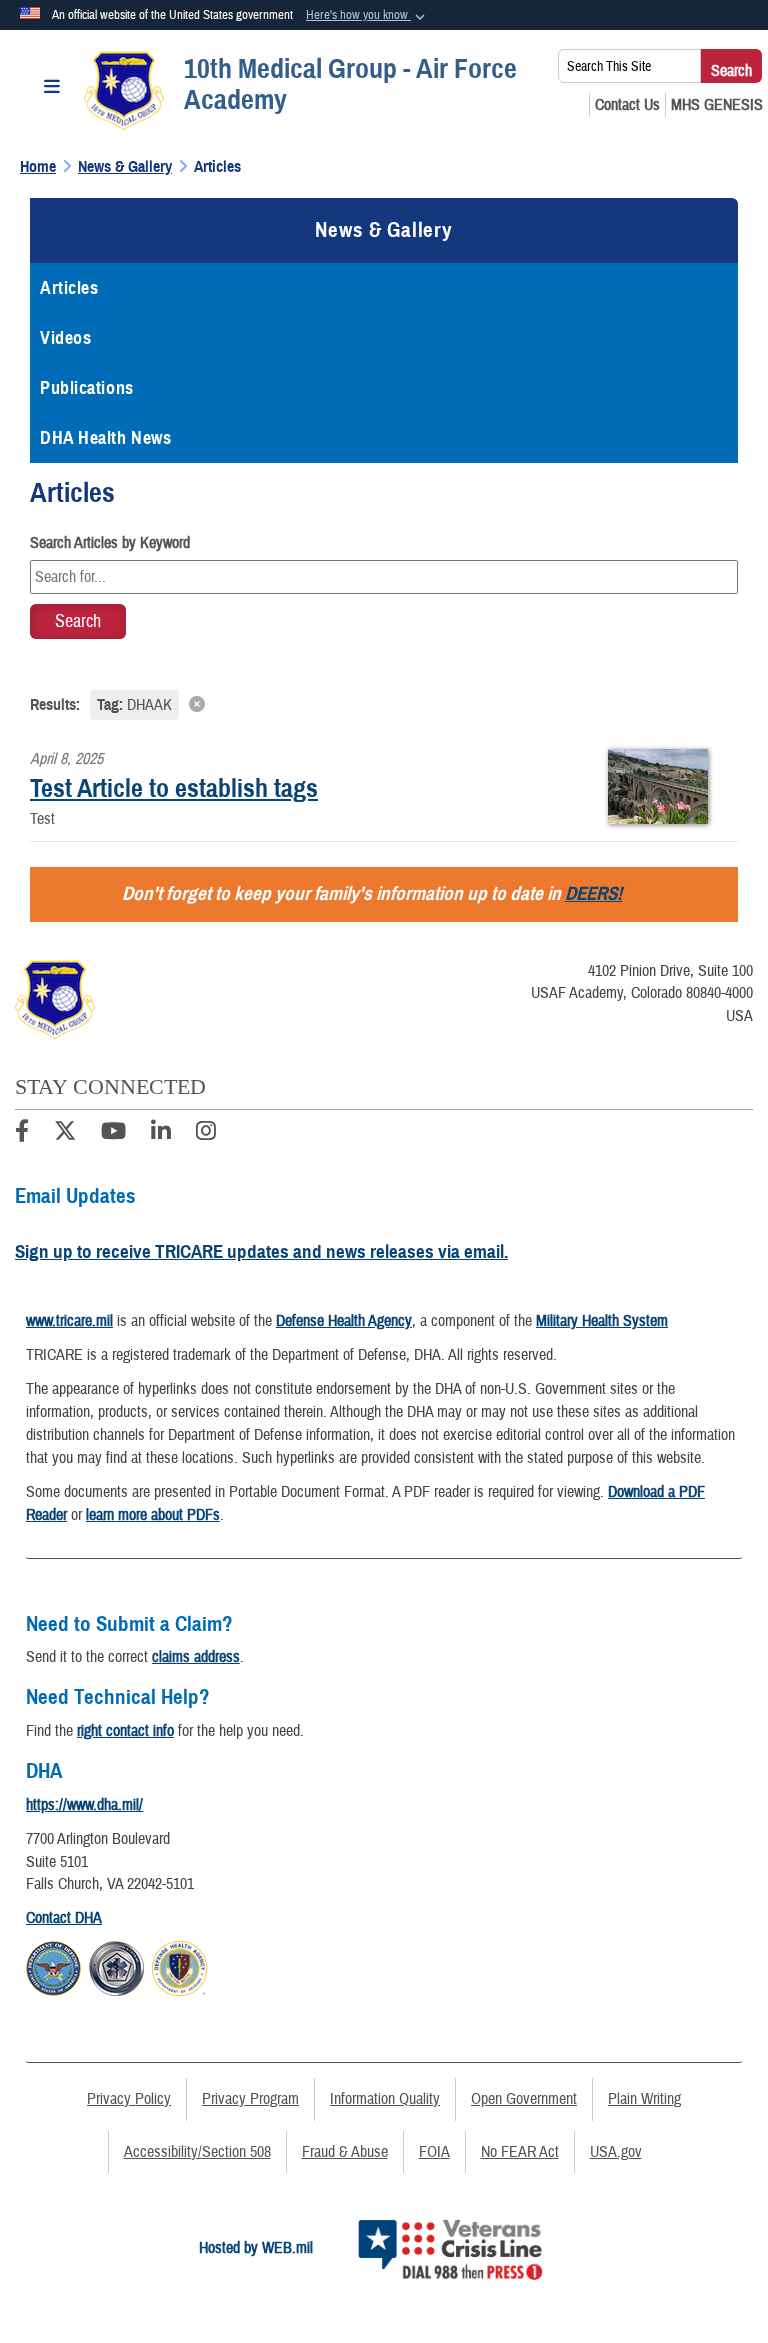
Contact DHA (64, 1918)
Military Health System (602, 1321)
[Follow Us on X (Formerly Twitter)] (65, 1134)
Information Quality (385, 2099)
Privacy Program (250, 2099)
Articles (69, 288)
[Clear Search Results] (384, 703)
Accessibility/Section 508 (197, 2152)
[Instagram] (206, 1134)
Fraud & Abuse (345, 2152)
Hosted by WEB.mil (256, 2248)
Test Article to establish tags (174, 788)
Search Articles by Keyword (110, 543)
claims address (196, 1657)
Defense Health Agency (344, 1321)
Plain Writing (644, 2099)
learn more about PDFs (153, 1515)
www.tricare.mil (69, 1321)
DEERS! (593, 893)
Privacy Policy (129, 2099)
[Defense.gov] (53, 1966)
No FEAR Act (520, 2152)
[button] (367, 16)
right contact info (125, 1731)
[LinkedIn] (161, 1134)
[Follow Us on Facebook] (22, 1134)
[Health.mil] (116, 1966)
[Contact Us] (627, 105)
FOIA (434, 2152)
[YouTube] (113, 1134)
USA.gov (616, 2152)
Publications (87, 388)
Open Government (524, 2099)
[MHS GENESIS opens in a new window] (717, 105)
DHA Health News (105, 438)
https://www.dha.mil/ (84, 1805)
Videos (65, 338)
